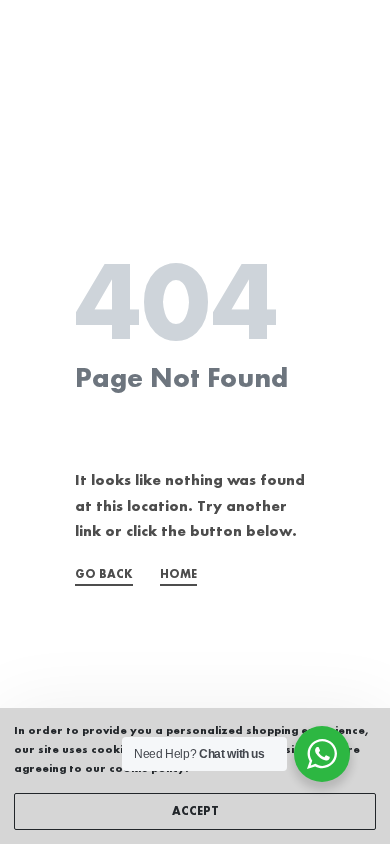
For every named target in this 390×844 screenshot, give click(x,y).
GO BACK (104, 575)
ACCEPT (195, 812)
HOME (178, 575)
